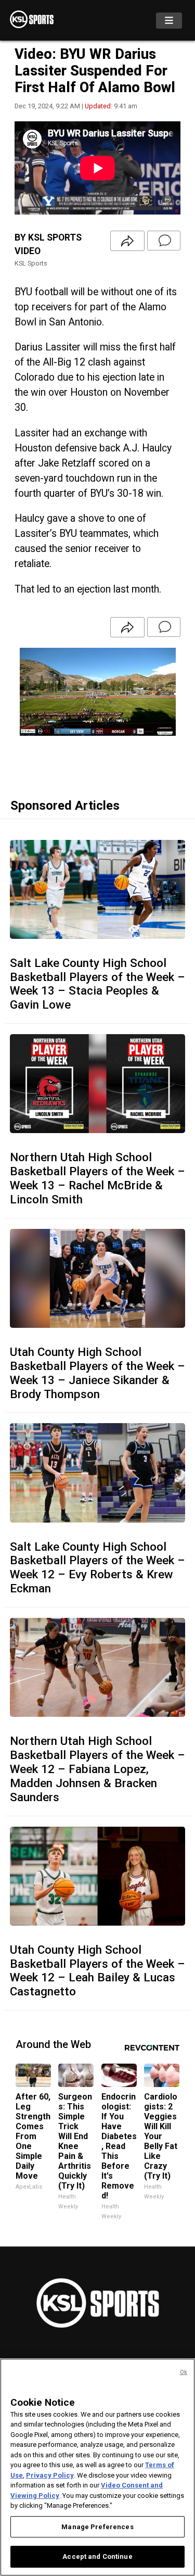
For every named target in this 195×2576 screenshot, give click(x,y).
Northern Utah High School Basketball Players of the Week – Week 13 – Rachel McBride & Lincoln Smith (97, 1178)
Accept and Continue (97, 2556)
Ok (184, 2372)
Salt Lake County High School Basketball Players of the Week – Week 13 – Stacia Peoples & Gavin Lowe (97, 984)
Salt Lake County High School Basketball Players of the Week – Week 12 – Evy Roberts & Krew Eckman (97, 1568)
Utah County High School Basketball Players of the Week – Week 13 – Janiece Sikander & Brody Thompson (97, 1373)
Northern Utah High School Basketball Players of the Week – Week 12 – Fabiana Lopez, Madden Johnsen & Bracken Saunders (97, 1769)
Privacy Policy (50, 2475)
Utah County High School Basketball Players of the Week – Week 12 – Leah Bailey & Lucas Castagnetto (97, 1971)
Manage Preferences (97, 2527)
